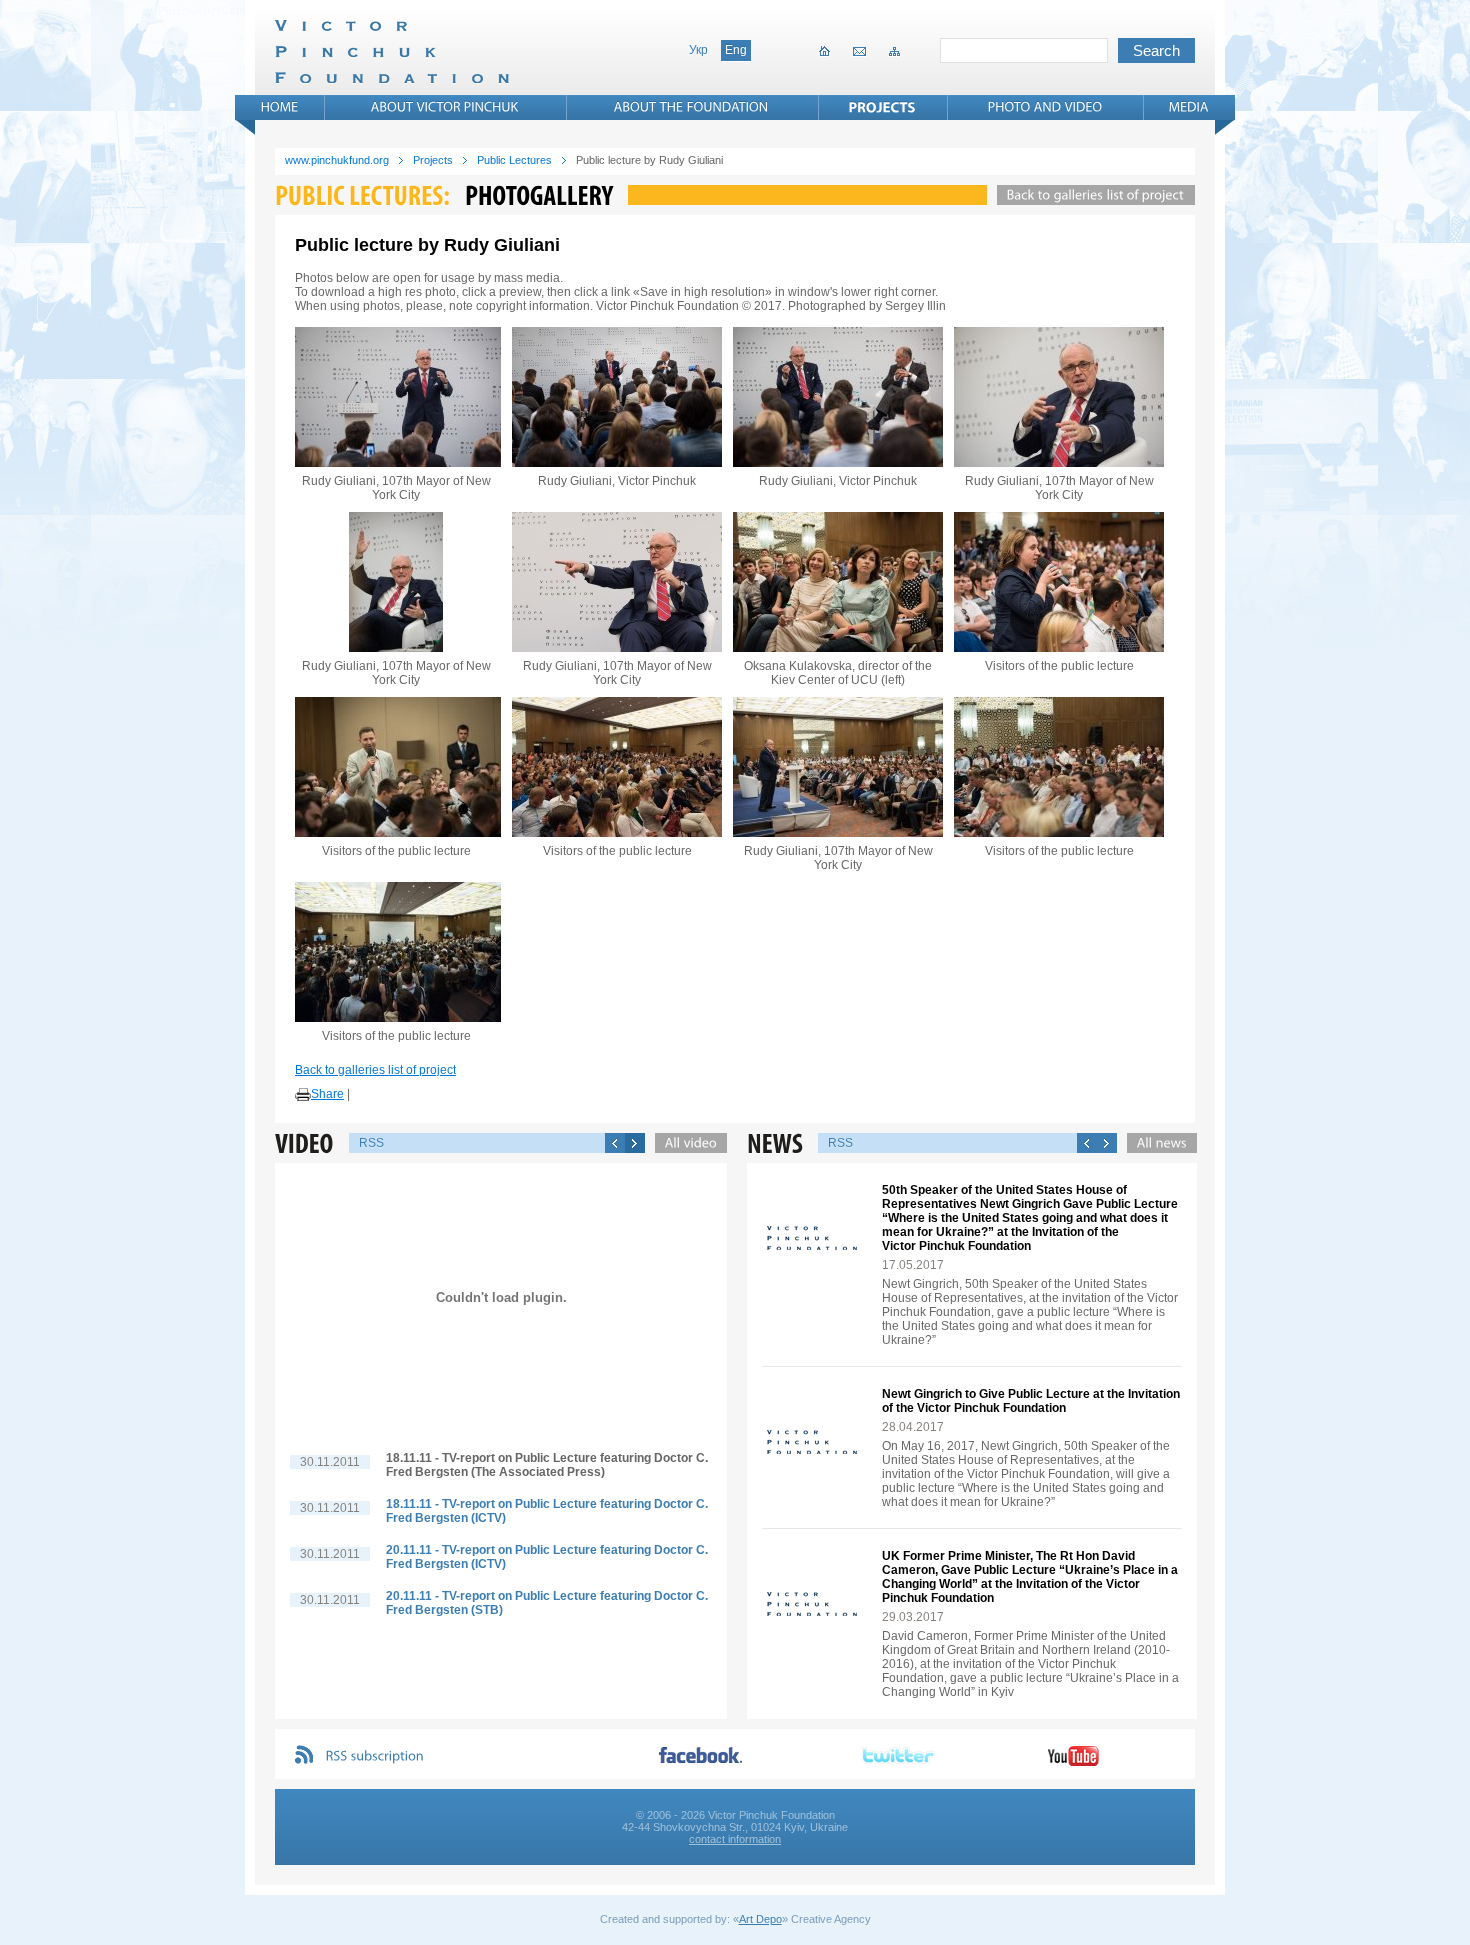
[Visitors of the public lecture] (1059, 582)
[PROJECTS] (882, 107)
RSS (371, 1143)
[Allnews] (1157, 1143)
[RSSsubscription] (375, 1756)
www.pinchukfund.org (337, 160)
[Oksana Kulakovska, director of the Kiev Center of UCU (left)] (838, 582)
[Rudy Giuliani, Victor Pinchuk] (617, 397)
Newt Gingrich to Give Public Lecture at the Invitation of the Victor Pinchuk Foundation (1031, 1401)
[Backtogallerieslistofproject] (1091, 195)
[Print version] (303, 1095)
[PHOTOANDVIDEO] (1045, 107)
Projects (433, 160)
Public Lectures (514, 160)
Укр (698, 50)
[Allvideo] (686, 1143)
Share (327, 1094)
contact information (735, 1839)
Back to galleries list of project (375, 1070)
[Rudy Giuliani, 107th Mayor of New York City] (396, 397)
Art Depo (760, 1919)
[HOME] (280, 107)
